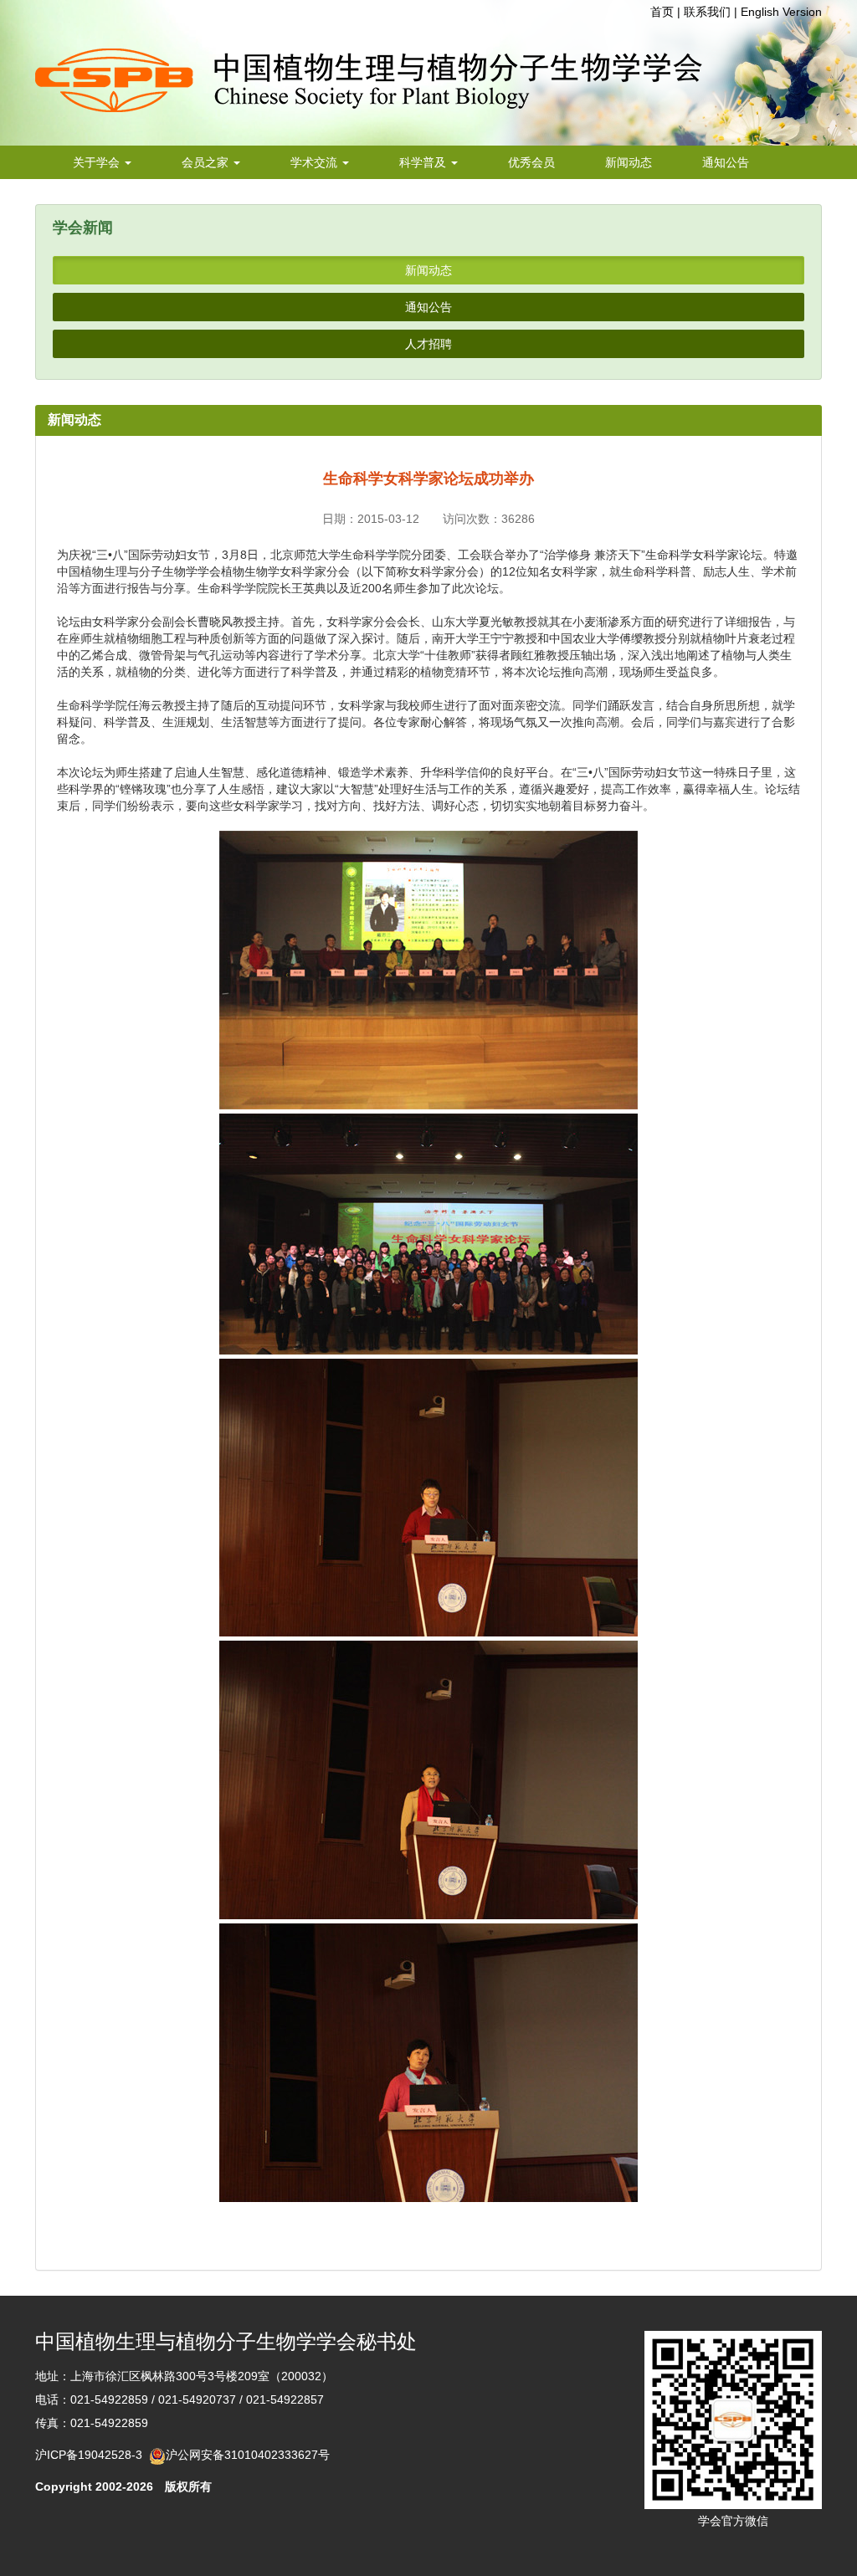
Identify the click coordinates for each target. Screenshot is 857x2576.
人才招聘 (428, 344)
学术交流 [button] (316, 162)
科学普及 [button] (424, 162)
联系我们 (707, 12)
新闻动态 (629, 162)
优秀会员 (531, 162)
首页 (662, 12)
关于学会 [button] (98, 162)
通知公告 (726, 162)
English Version (781, 12)
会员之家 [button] (207, 162)
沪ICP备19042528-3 (92, 2455)
